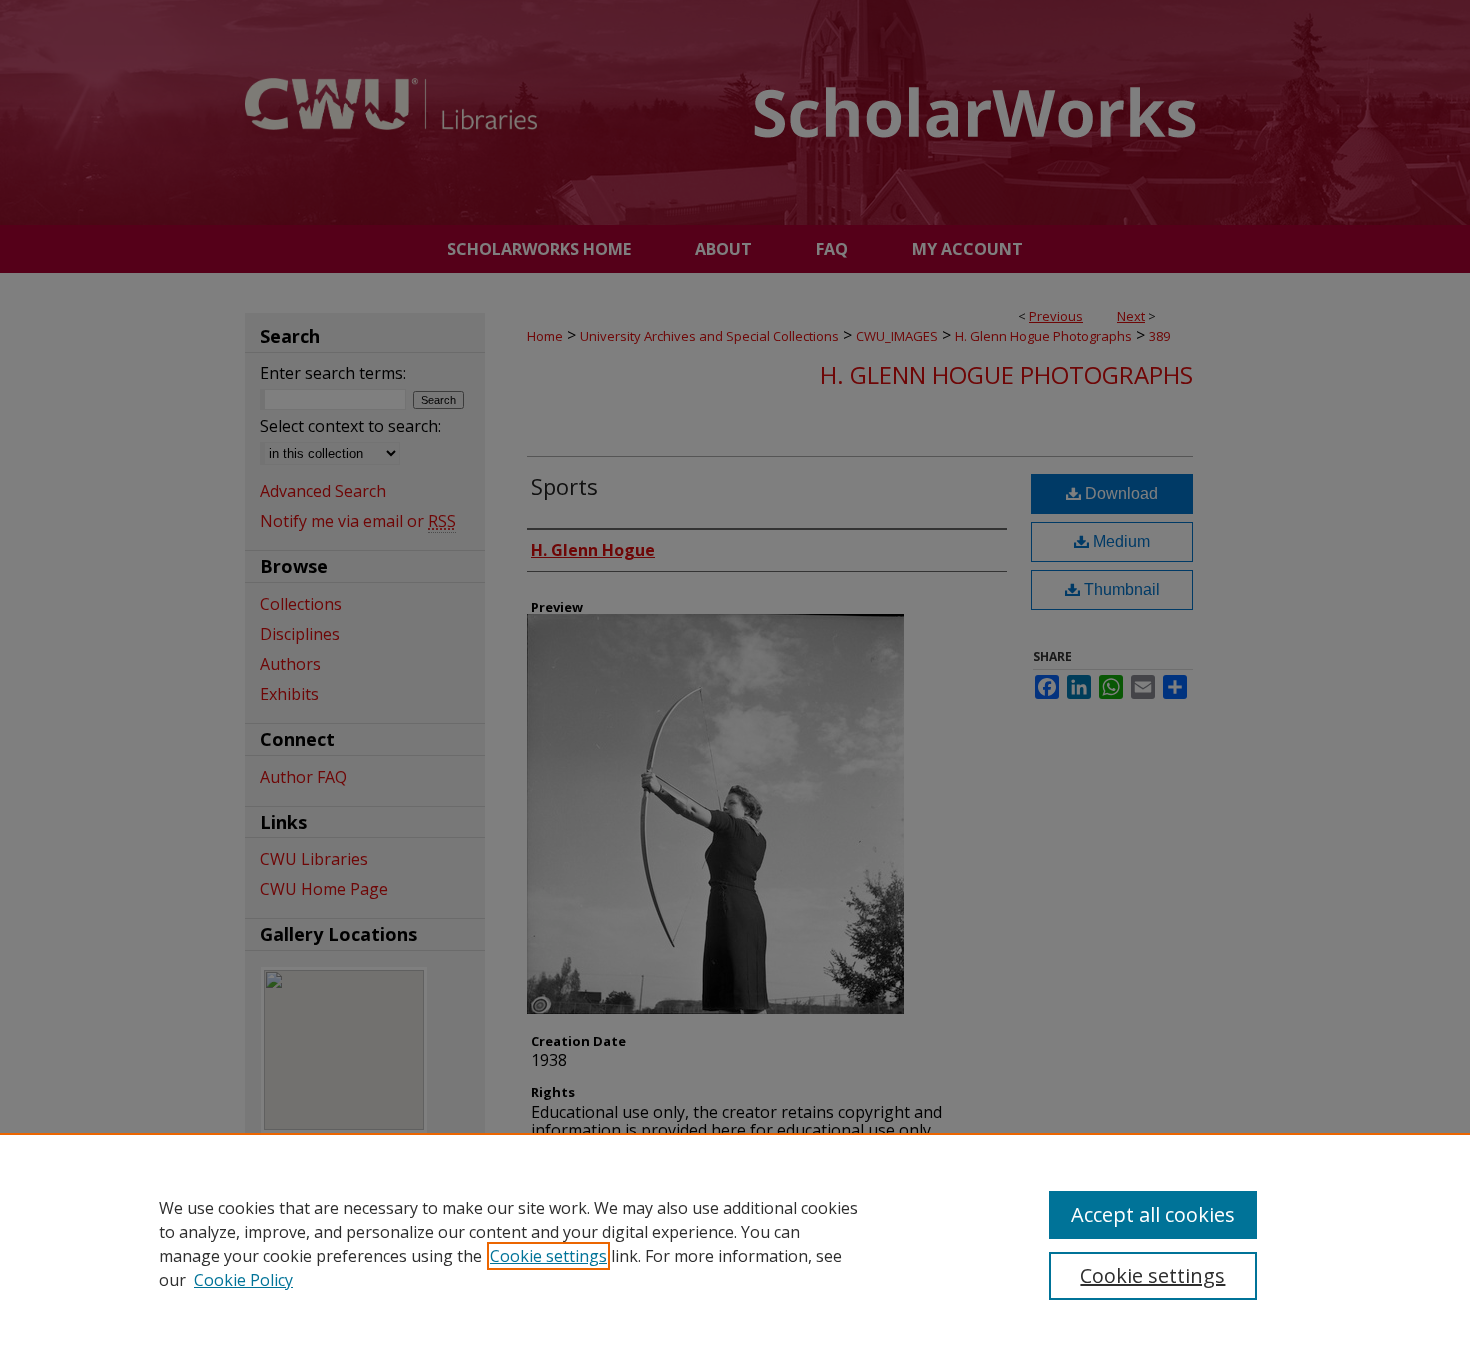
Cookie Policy (243, 1280)
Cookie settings (548, 1256)
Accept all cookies (1153, 1214)
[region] (735, 1243)
